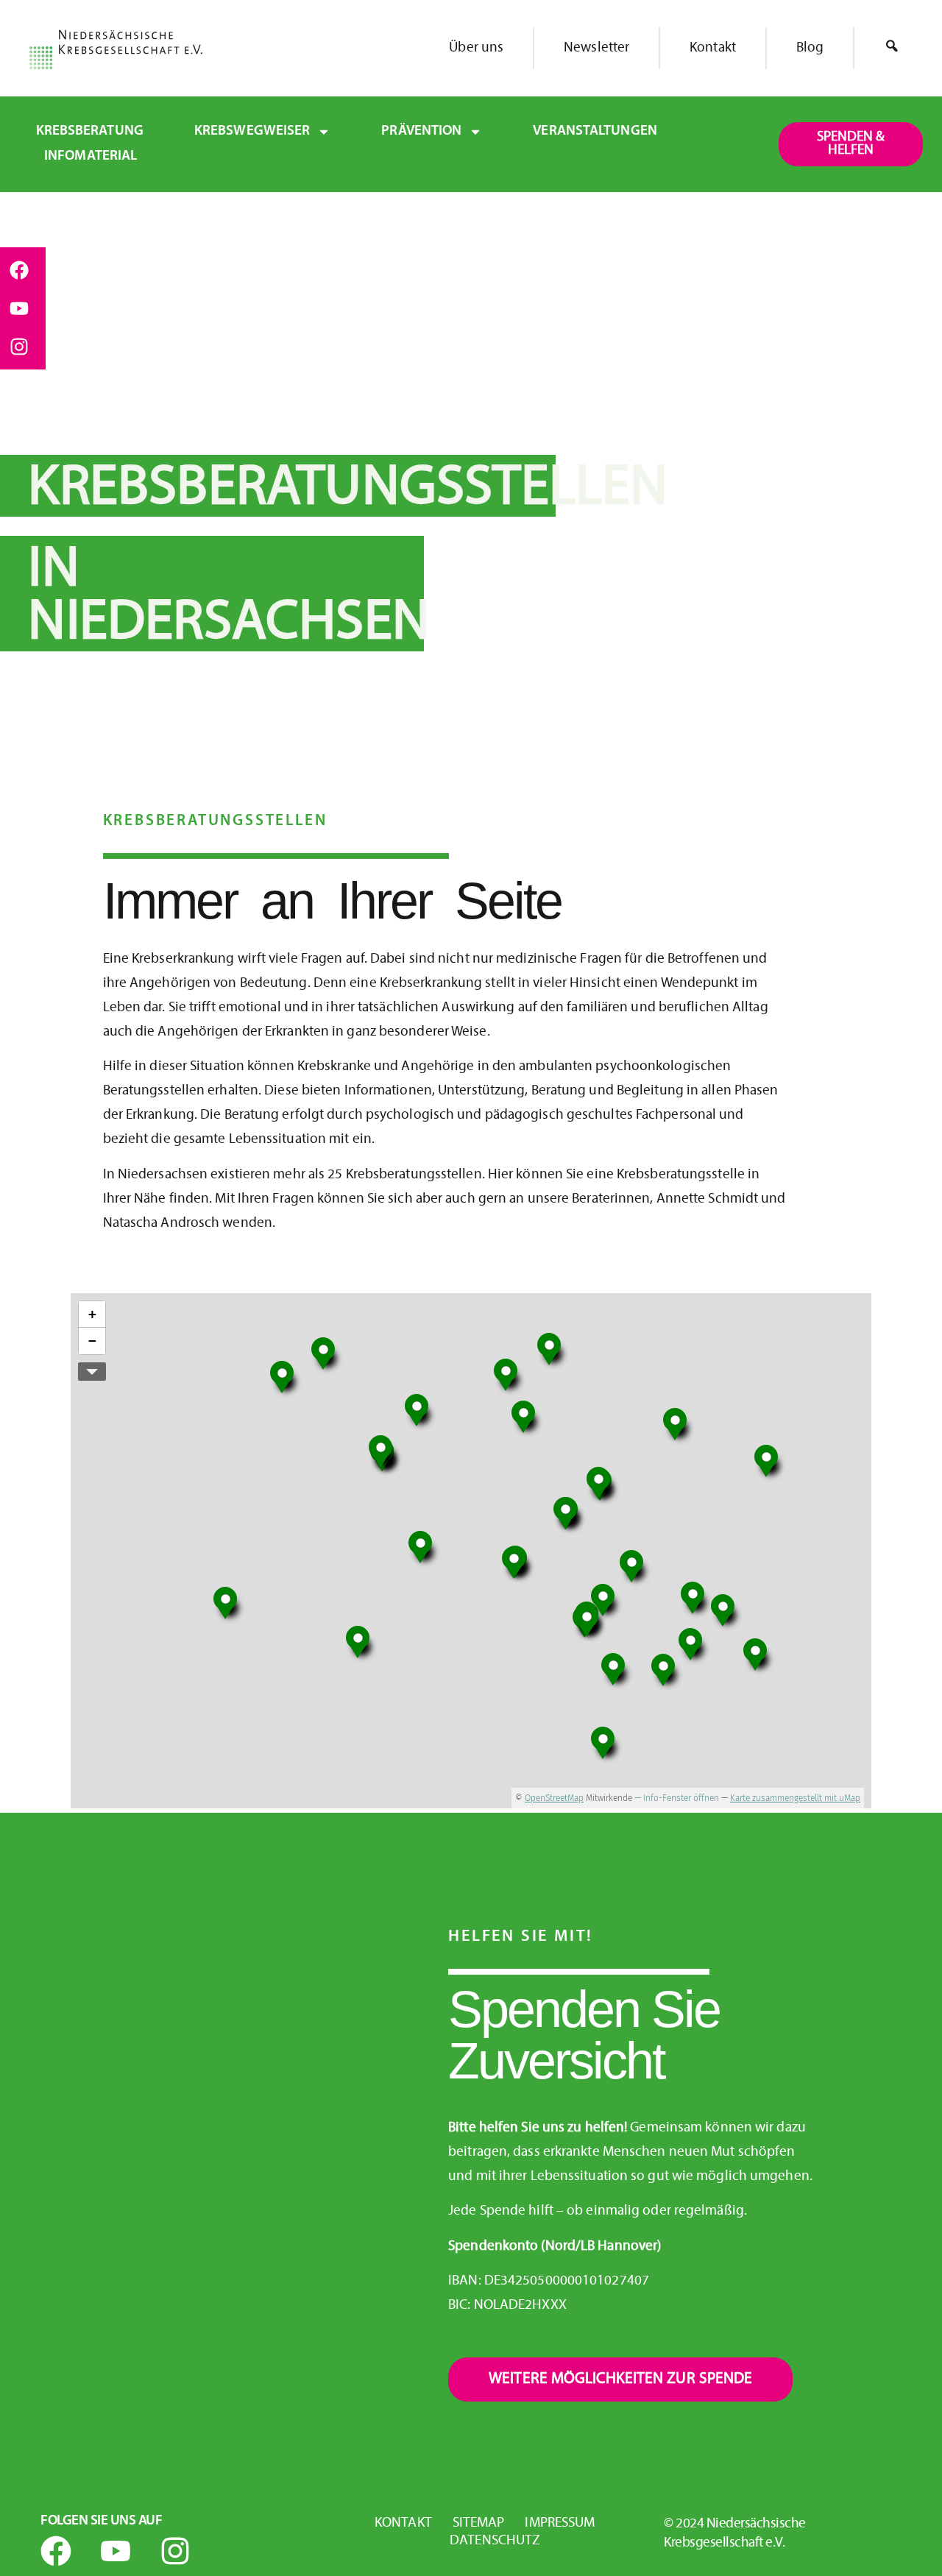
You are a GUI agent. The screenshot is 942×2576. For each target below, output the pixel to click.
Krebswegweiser (252, 131)
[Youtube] (19, 308)
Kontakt (713, 48)
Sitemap (479, 2523)
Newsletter (596, 48)
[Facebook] (19, 270)
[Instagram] (19, 347)
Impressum (560, 2523)
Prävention (421, 131)
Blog (810, 48)
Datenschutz (495, 2541)
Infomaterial (91, 156)
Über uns (476, 48)
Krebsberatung (90, 131)
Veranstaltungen (595, 131)
